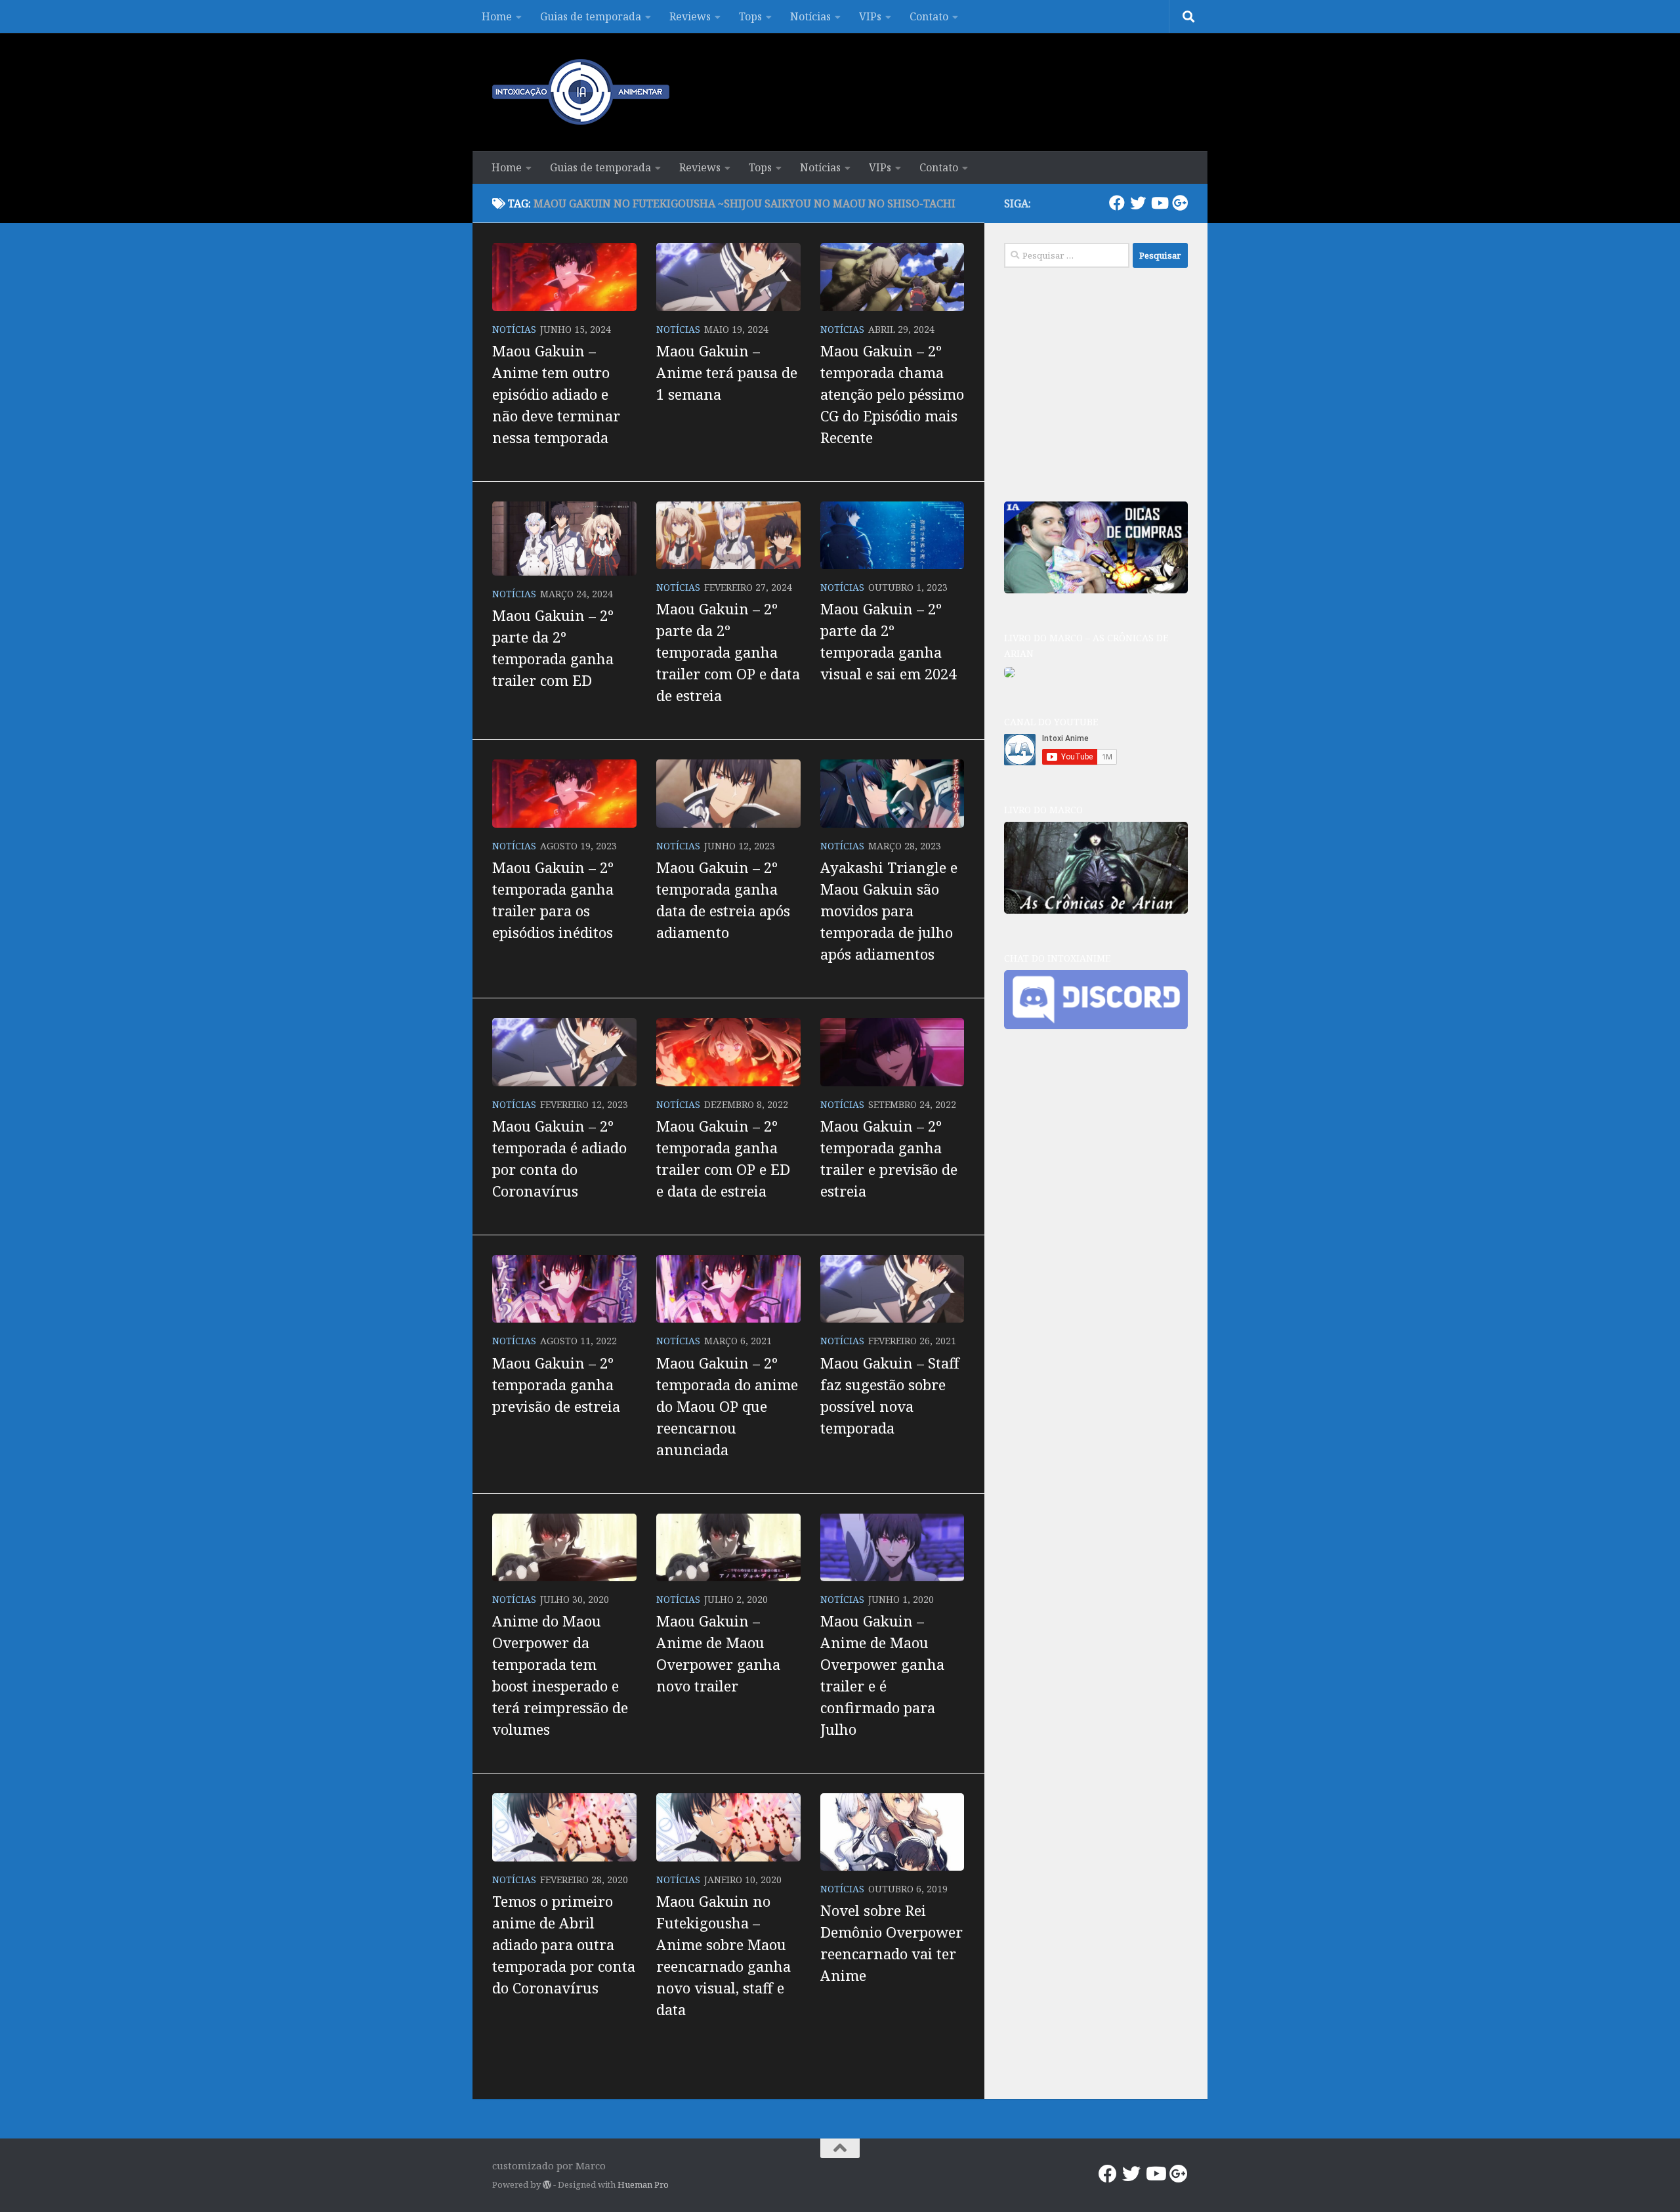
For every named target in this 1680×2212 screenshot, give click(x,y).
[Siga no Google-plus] (1180, 203)
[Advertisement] (1102, 383)
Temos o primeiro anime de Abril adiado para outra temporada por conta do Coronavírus (564, 1944)
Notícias (810, 16)
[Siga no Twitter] (1138, 203)
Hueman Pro (643, 2184)
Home (497, 16)
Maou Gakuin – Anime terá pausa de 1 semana (727, 372)
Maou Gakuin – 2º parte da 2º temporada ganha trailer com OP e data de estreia (728, 652)
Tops (750, 16)
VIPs (870, 16)
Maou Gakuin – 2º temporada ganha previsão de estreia (556, 1384)
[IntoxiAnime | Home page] (581, 92)
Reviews (690, 16)
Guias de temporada (591, 16)
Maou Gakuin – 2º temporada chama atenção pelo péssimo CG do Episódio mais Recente (892, 394)
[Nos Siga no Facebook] (1117, 203)
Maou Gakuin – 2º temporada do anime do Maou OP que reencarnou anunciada (727, 1406)
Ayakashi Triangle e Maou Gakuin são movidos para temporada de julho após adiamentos (889, 910)
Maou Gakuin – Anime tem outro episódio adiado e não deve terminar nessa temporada (556, 394)
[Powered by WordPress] (547, 2185)
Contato (929, 16)
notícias (514, 329)
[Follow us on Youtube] (1159, 203)
